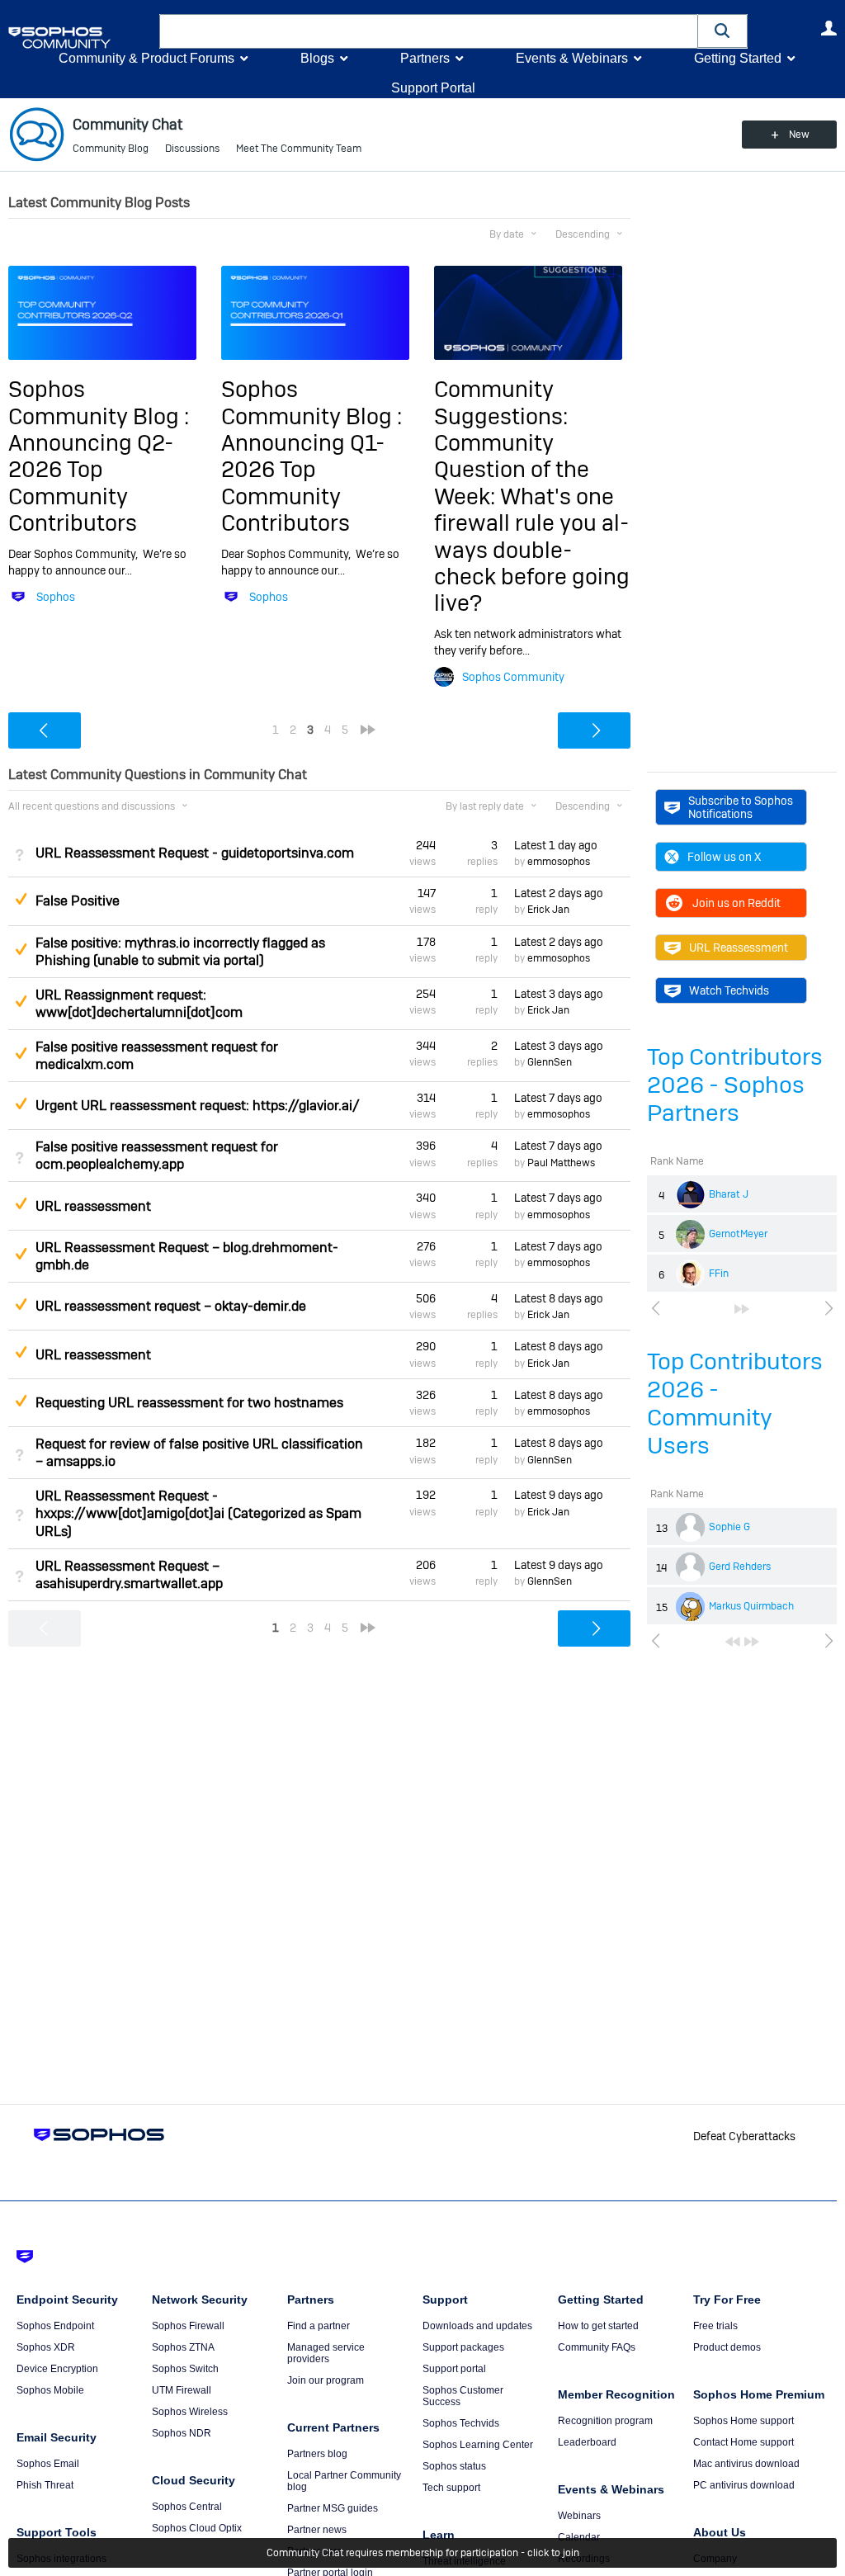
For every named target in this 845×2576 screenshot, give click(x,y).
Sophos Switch (185, 2369)
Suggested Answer (21, 899)
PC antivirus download (744, 2485)
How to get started (598, 2326)
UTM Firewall (182, 2390)
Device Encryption (57, 2369)
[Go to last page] (742, 1309)
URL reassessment (93, 1206)
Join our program (326, 2380)
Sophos (56, 597)
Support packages (463, 2347)
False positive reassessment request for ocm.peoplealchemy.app (157, 1156)
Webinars (579, 2516)
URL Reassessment (739, 948)
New (799, 135)
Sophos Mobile (50, 2390)
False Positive (78, 901)
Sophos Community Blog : (99, 402)
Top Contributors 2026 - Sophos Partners (735, 1085)
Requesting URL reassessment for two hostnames (189, 1403)
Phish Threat (45, 2485)
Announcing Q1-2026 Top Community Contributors (303, 483)
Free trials (715, 2326)
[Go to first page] (733, 1642)
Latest (556, 845)
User (828, 28)
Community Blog (111, 149)
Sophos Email (48, 2464)
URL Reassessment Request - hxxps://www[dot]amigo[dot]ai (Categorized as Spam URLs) (198, 1513)
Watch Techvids (729, 990)
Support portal (454, 2369)
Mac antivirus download (746, 2464)
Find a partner (319, 2326)
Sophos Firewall (188, 2326)
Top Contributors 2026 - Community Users (735, 1404)
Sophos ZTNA (183, 2347)
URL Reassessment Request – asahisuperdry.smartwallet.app (129, 1575)
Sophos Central (187, 2507)
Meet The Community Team (299, 149)
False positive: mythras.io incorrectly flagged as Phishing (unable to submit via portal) (180, 952)
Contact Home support (744, 2442)
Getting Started (738, 58)
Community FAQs (597, 2347)
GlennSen (550, 1062)
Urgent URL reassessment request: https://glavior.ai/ (198, 1106)
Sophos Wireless (190, 2412)
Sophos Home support (744, 2421)
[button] (723, 31)
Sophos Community (513, 677)
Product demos (727, 2347)
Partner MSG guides (333, 2508)
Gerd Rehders (740, 1567)
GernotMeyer (738, 1234)
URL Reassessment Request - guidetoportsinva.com (195, 853)
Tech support (451, 2488)
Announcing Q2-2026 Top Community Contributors (91, 483)
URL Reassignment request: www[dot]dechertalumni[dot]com (139, 1004)
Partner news (317, 2530)
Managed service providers (326, 2353)
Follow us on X (724, 857)
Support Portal (433, 88)
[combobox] (429, 31)
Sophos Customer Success (463, 2396)
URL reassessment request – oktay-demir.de (171, 1306)
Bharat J (729, 1194)
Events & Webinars (572, 58)
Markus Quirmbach (751, 1606)
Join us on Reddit (736, 903)
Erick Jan (548, 910)
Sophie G (729, 1527)
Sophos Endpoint (55, 2326)
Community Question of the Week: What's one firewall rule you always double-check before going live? (532, 523)
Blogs (317, 58)
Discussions (192, 149)
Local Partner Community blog (344, 2481)
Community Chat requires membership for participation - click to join (423, 2553)
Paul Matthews (561, 1163)
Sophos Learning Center (478, 2445)
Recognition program (605, 2421)
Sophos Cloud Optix (197, 2528)
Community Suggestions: (501, 402)
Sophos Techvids (461, 2423)
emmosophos (559, 862)
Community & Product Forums (146, 58)
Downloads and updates (477, 2326)
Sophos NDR (182, 2433)
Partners (425, 58)
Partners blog (317, 2454)
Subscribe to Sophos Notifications (741, 807)
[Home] (80, 38)
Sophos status (454, 2466)
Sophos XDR (46, 2347)
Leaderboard (587, 2442)
